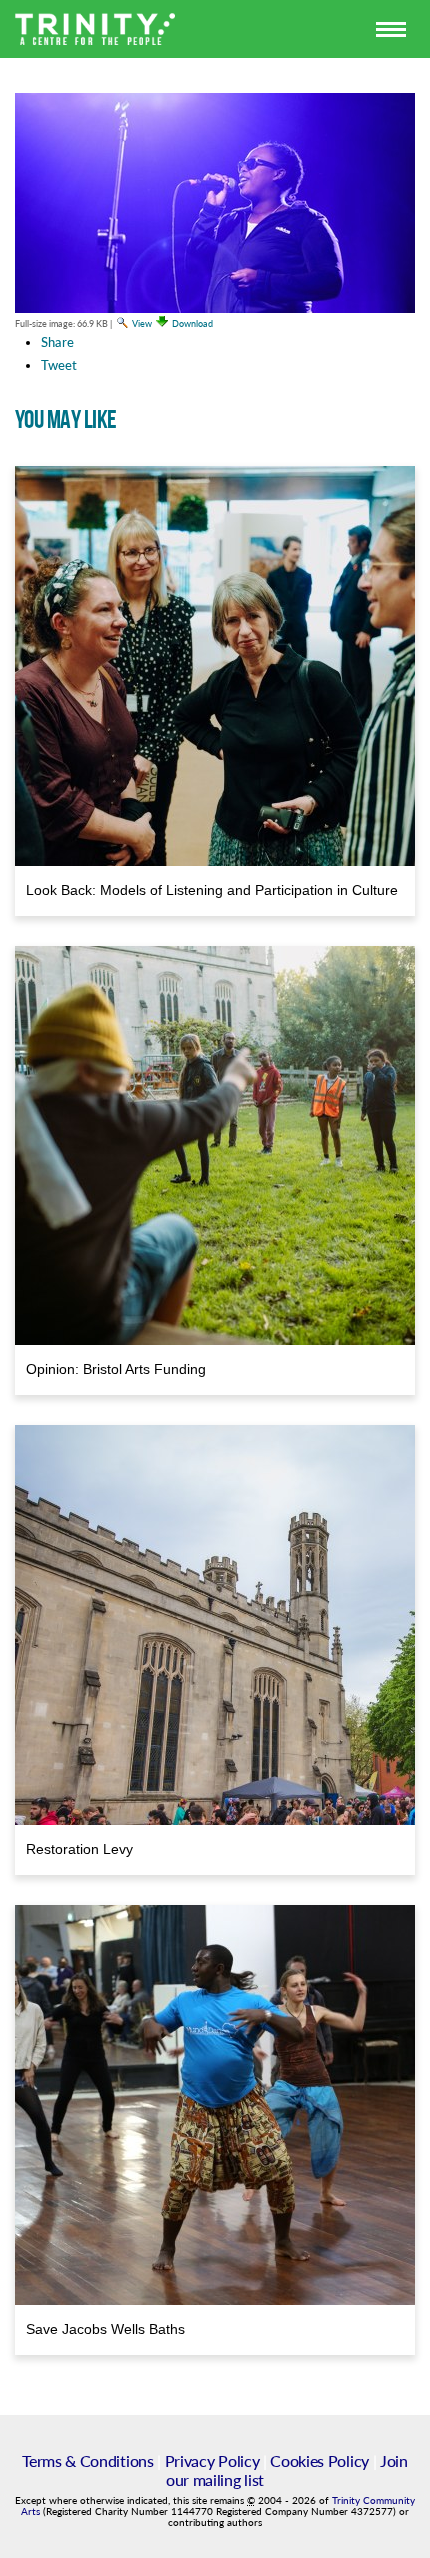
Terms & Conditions (87, 2460)
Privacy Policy (212, 2460)
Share (57, 342)
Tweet (59, 365)
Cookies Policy (319, 2460)
